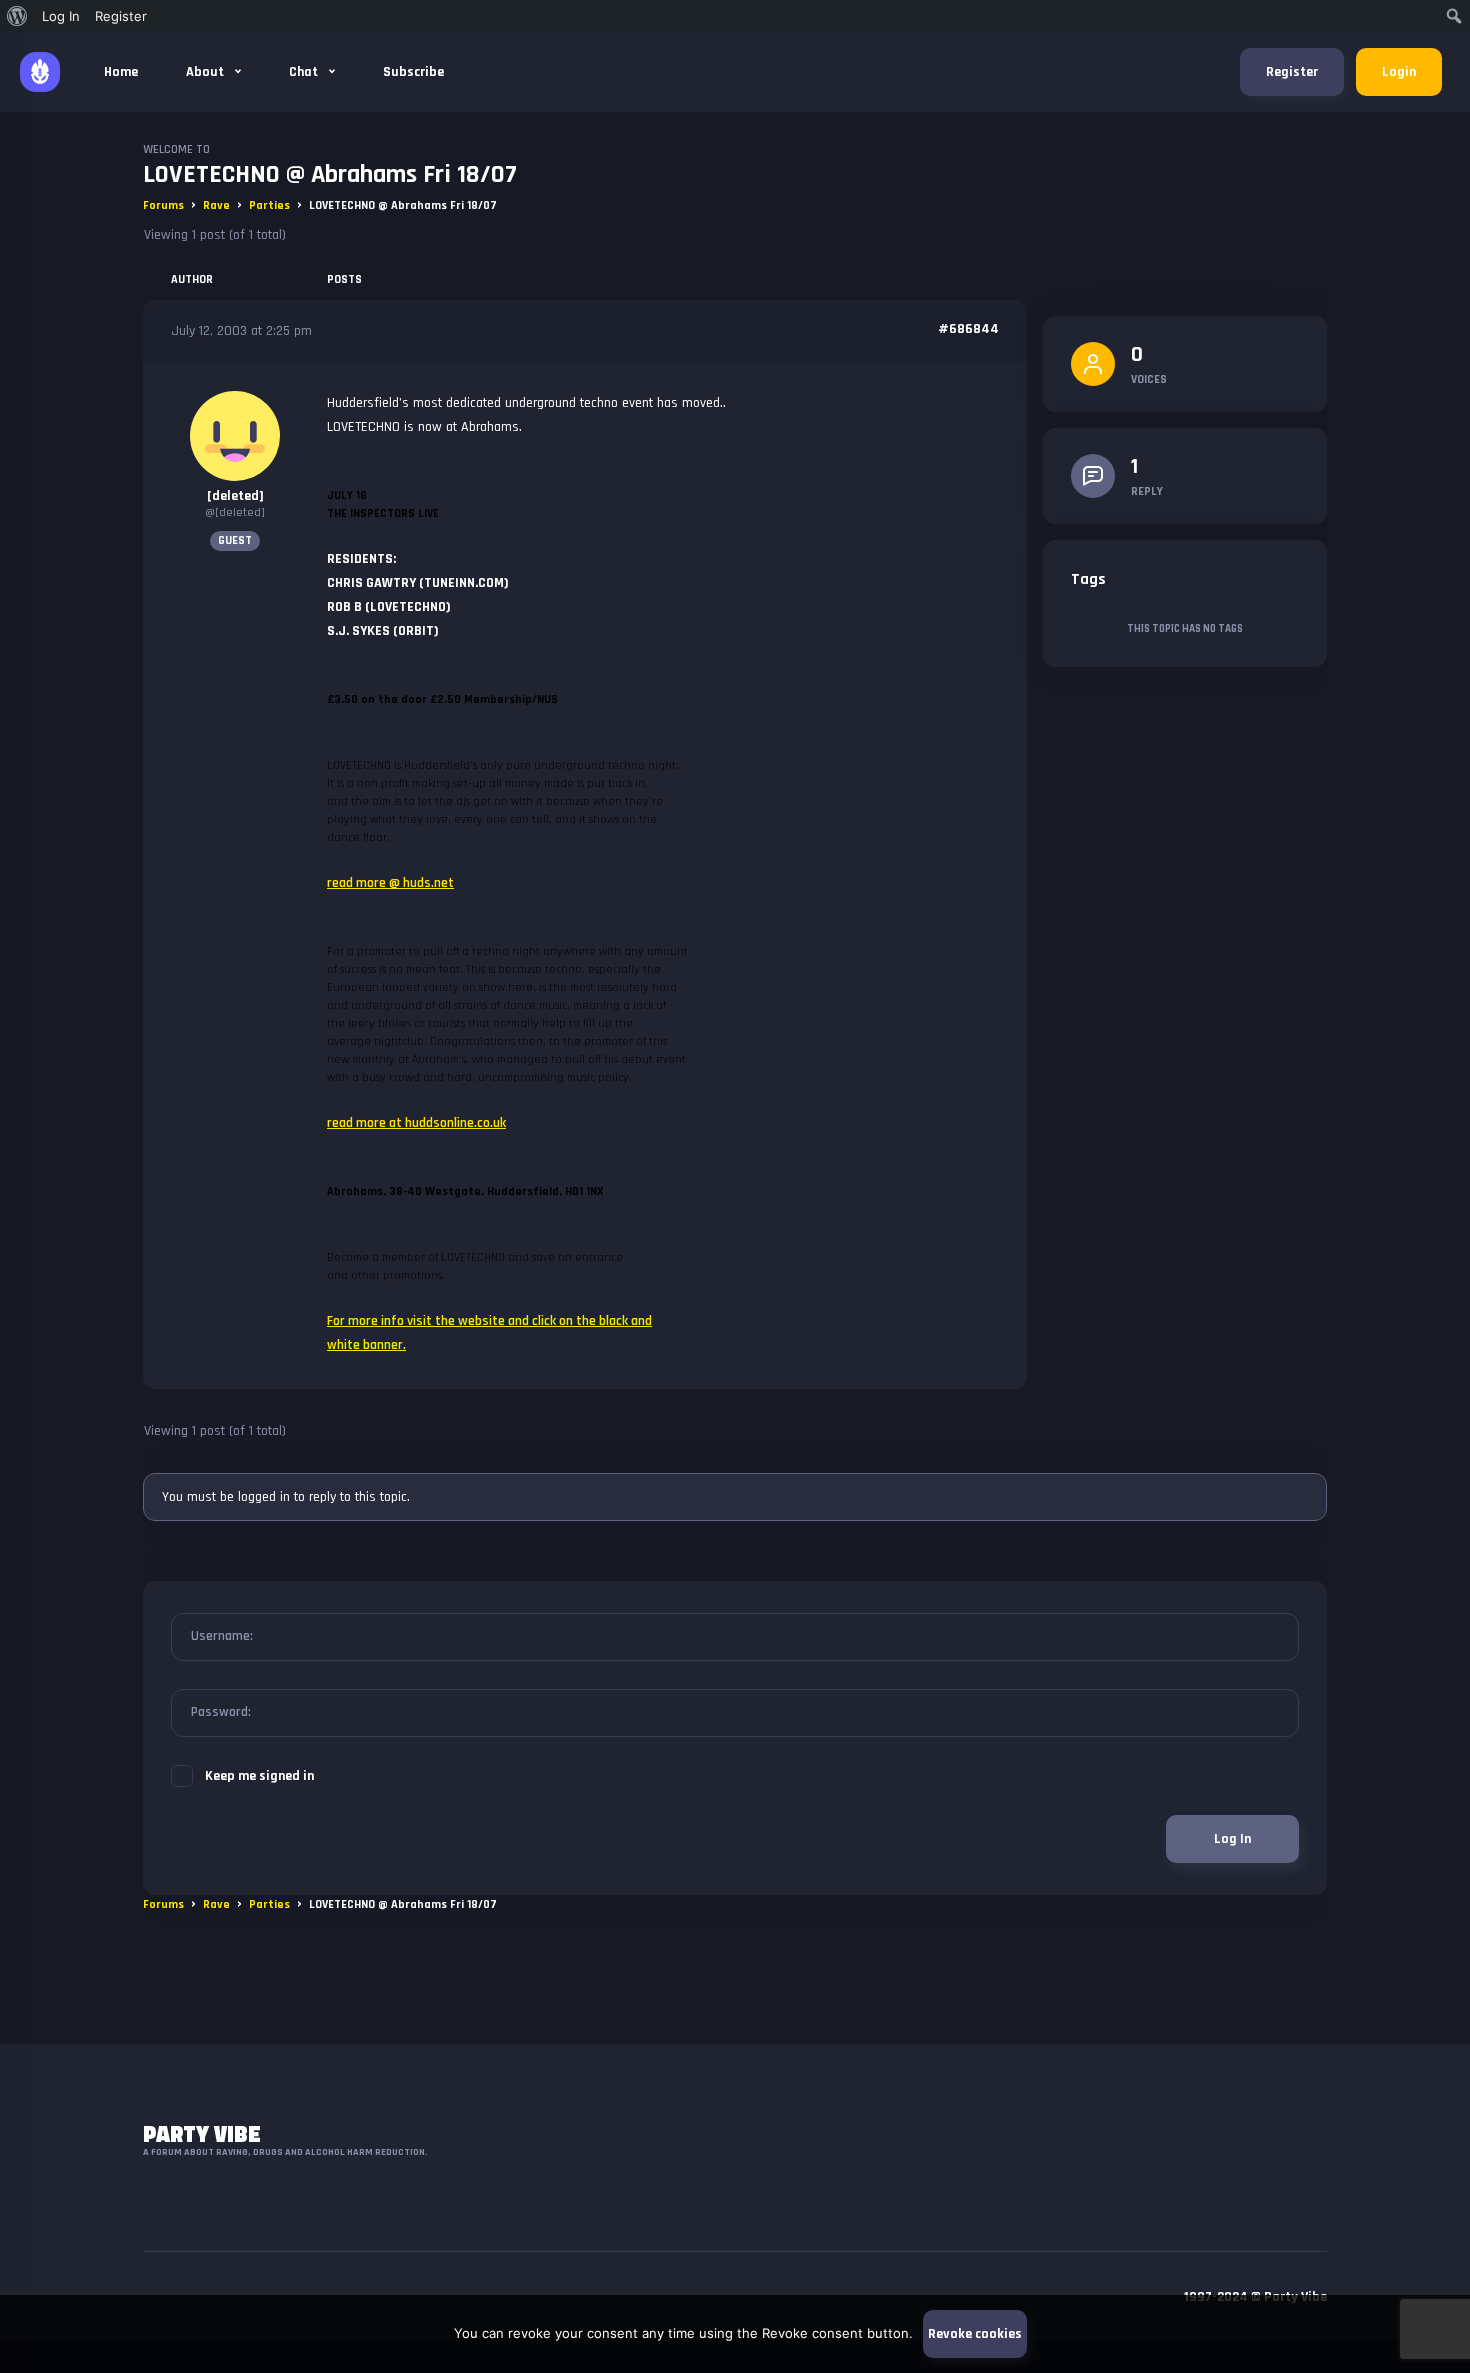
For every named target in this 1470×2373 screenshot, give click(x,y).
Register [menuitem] (121, 16)
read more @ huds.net (390, 883)
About (206, 72)
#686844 (968, 329)
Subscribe (413, 72)
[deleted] (235, 496)
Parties (269, 205)
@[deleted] (235, 512)
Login (1399, 72)
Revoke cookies (975, 2334)
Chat (305, 72)
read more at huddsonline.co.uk (416, 1123)
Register (1292, 72)
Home (121, 72)
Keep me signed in (259, 1776)
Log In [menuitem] (61, 16)
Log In (1232, 1839)
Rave (216, 205)
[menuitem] (17, 16)
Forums (163, 205)
